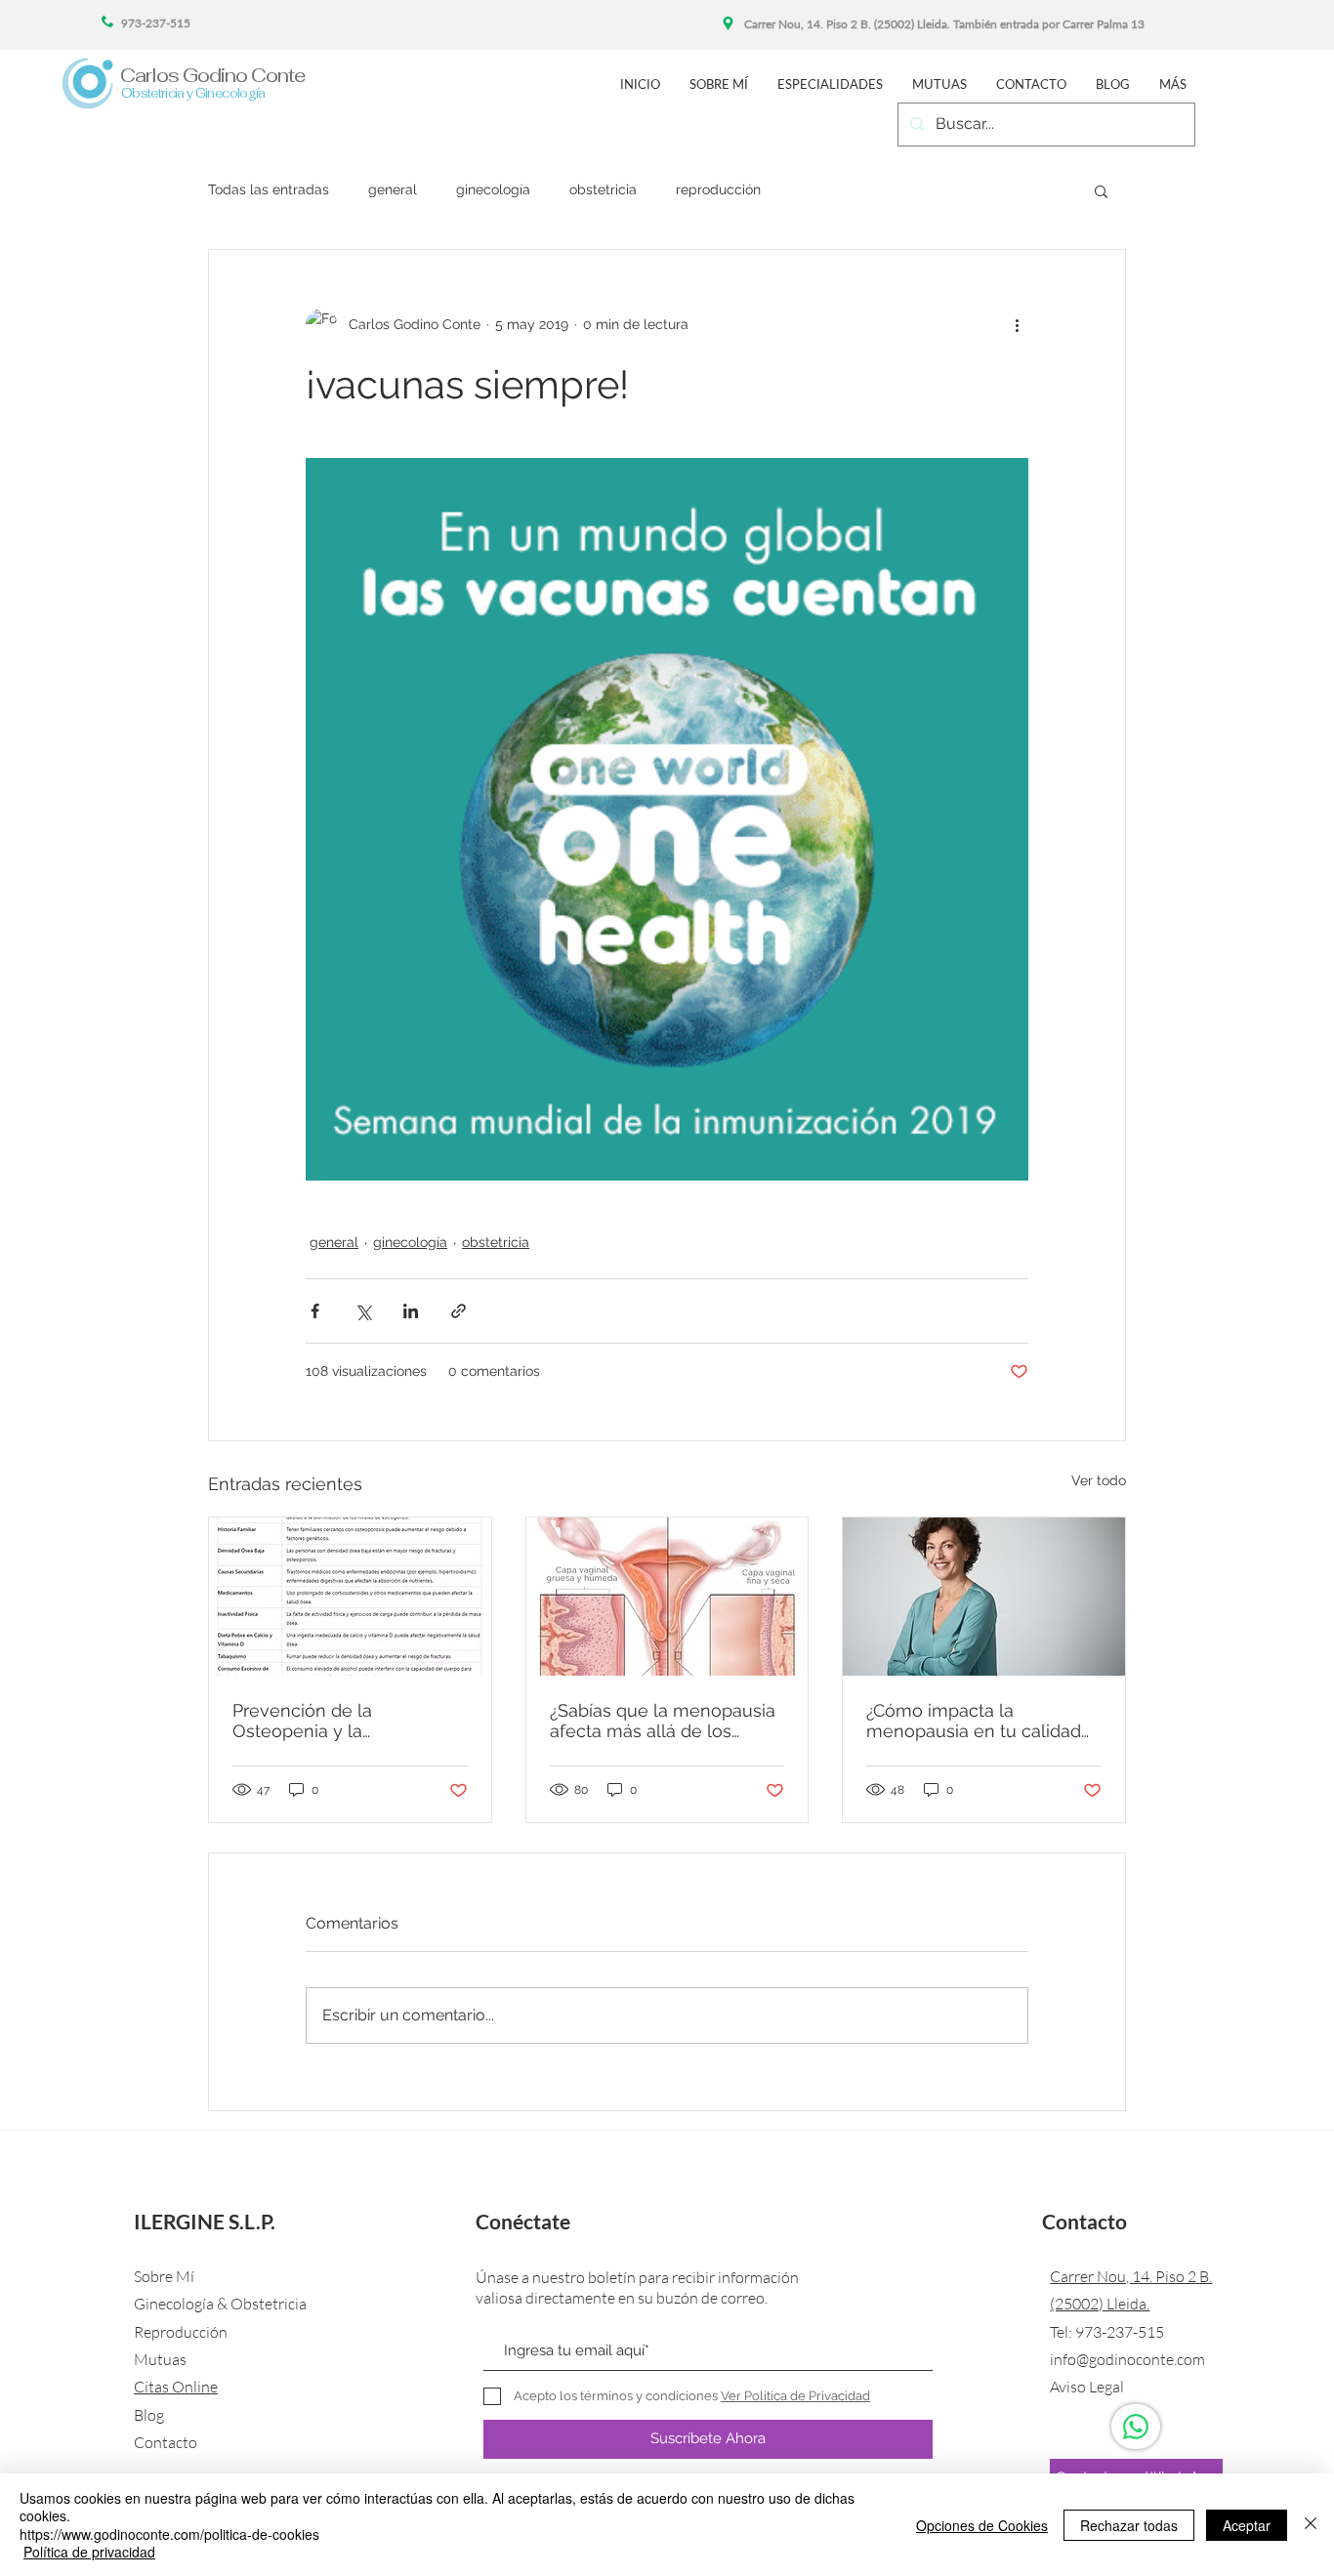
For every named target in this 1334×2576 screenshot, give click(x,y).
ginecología (493, 189)
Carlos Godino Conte (213, 75)
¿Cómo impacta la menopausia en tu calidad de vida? (974, 1721)
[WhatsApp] (1136, 2427)
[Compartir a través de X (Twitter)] (363, 1311)
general (393, 189)
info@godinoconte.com (1127, 2359)
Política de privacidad (89, 2552)
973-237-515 (1120, 2332)
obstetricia (603, 189)
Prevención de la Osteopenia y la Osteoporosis (302, 1721)
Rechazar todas (1129, 2525)
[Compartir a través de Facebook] (315, 1311)
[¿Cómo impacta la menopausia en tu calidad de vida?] (984, 1597)
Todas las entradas (269, 189)
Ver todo (1099, 1480)
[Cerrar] (1311, 2525)
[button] (1101, 190)
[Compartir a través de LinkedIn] (411, 1311)
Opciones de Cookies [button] (982, 2525)
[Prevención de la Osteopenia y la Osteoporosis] (350, 1597)
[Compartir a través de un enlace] (459, 1311)
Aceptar (1247, 2525)
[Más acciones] (1017, 324)
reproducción (718, 189)
